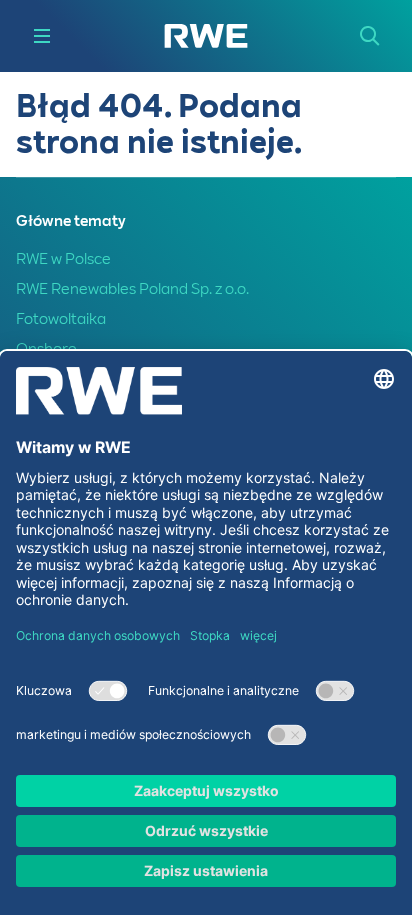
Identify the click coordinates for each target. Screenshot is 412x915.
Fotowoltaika (61, 319)
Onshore (46, 349)
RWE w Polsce (63, 259)
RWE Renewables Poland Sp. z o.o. (132, 289)
